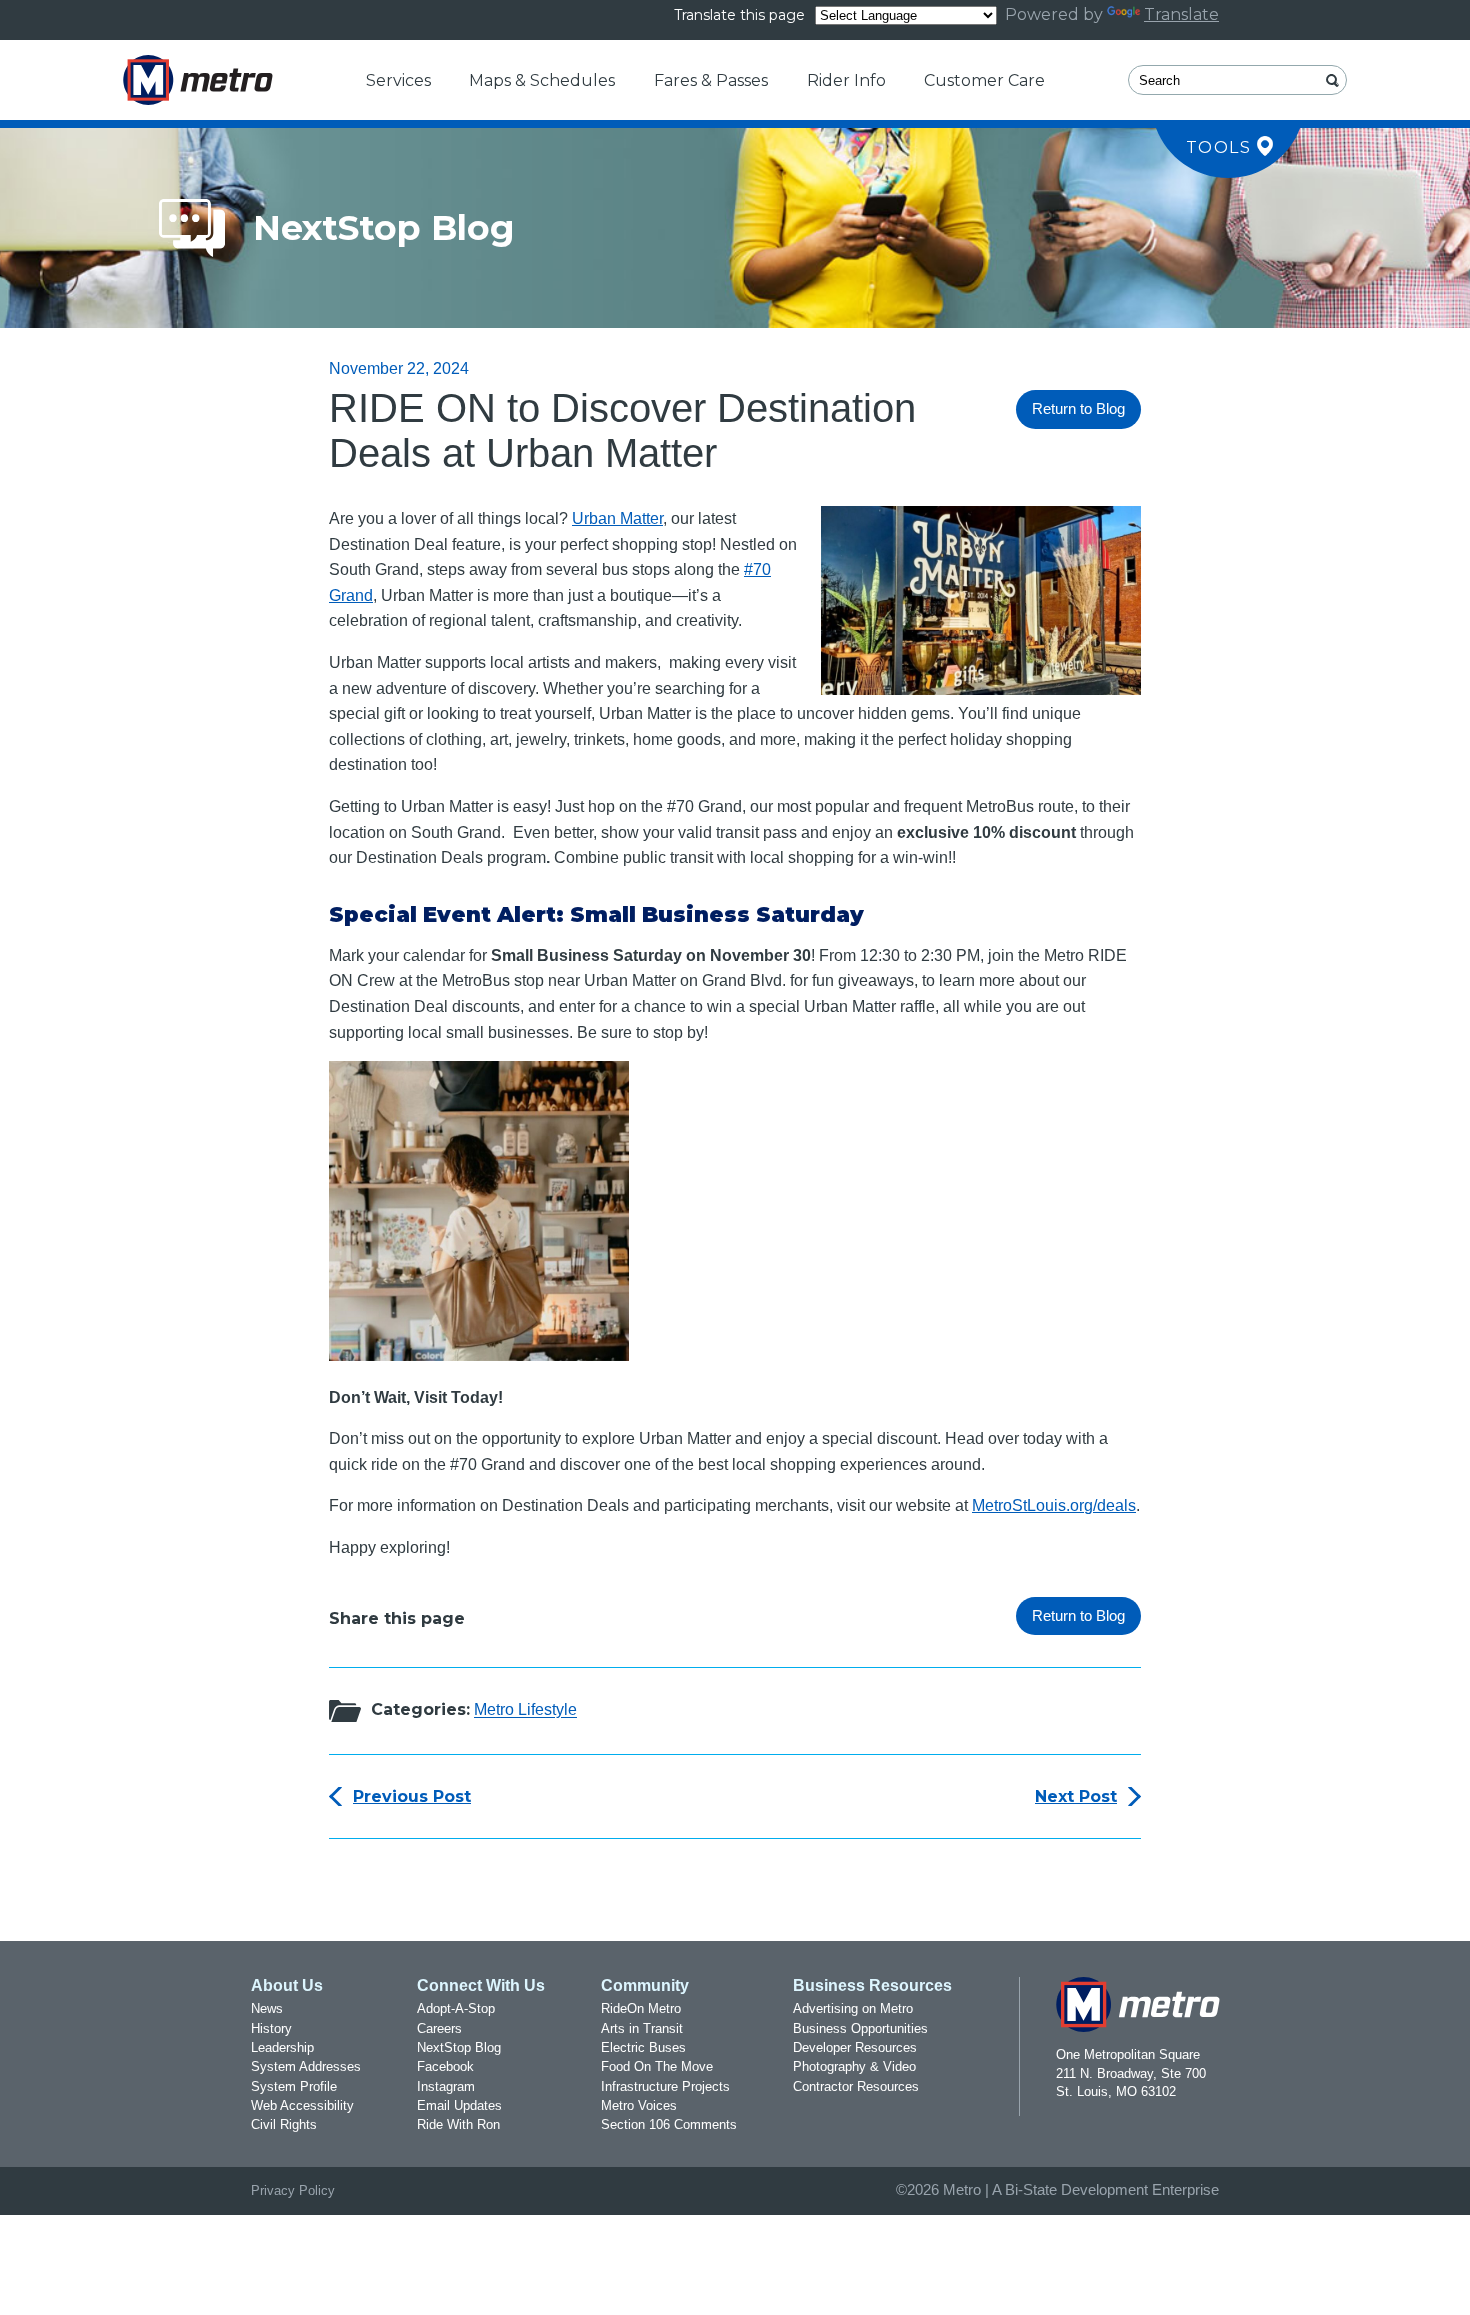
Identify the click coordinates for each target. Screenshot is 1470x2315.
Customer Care (984, 80)
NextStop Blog (459, 2047)
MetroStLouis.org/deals (1054, 1505)
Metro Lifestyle (525, 1710)
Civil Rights (284, 2124)
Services (398, 80)
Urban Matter (617, 518)
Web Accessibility (302, 2105)
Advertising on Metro (853, 2008)
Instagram (446, 2086)
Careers (439, 2028)
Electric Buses (643, 2047)
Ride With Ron (458, 2124)
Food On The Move (657, 2066)
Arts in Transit (642, 2028)
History (271, 2028)
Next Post (1076, 1796)
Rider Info (846, 80)
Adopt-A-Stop (456, 2008)
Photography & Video (854, 2066)
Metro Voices (639, 2105)
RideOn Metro (641, 2008)
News (267, 2008)
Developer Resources (855, 2047)
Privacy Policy (293, 2190)
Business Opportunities (860, 2028)
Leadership (282, 2047)
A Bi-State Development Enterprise (1105, 2190)
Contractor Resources (856, 2086)
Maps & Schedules (542, 80)
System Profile (294, 2086)
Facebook (445, 2066)
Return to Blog (1078, 409)
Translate (1181, 14)
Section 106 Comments (669, 2124)
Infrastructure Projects (665, 2086)
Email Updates (459, 2105)
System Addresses (306, 2066)
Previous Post (412, 1796)
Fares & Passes (711, 80)
